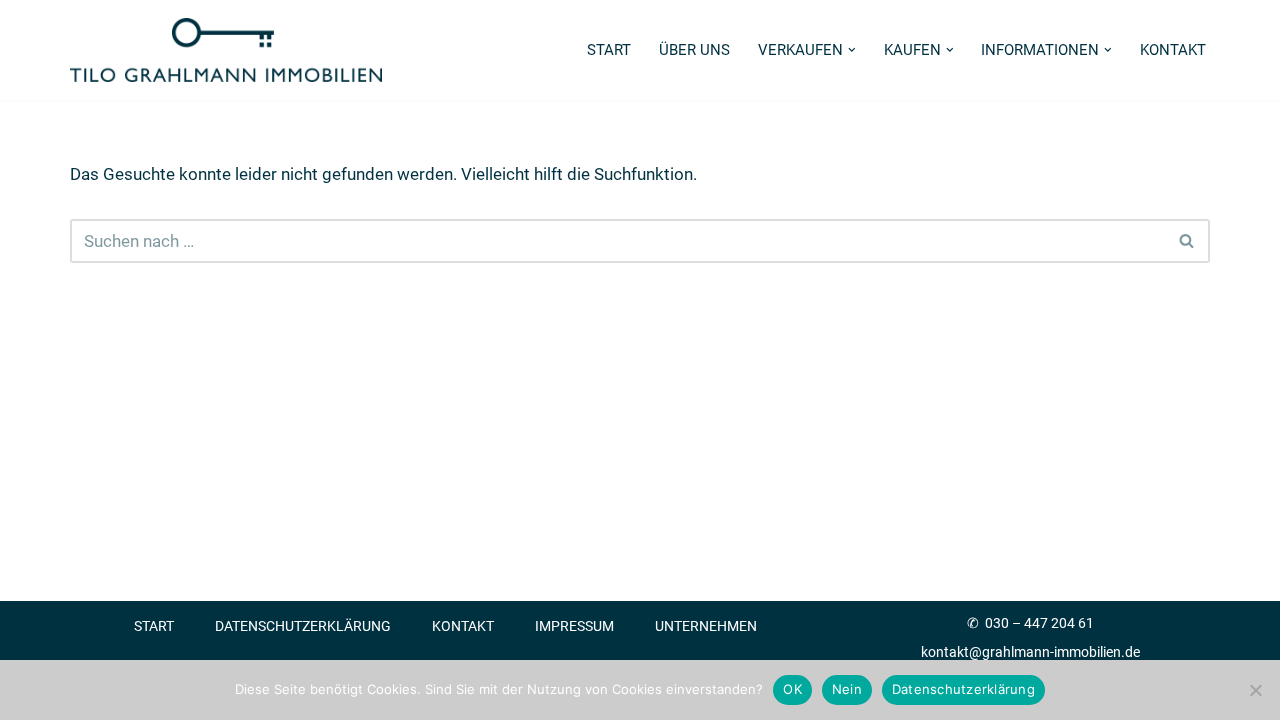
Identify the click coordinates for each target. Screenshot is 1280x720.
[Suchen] (1187, 241)
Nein (847, 689)
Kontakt (1173, 50)
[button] (852, 50)
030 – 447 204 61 (1039, 623)
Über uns (694, 50)
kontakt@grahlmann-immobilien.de (1030, 652)
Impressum (574, 626)
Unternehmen (706, 626)
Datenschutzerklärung (303, 626)
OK (792, 689)
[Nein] (1255, 690)
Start (609, 50)
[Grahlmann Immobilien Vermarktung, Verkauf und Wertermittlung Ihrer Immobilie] (226, 50)
